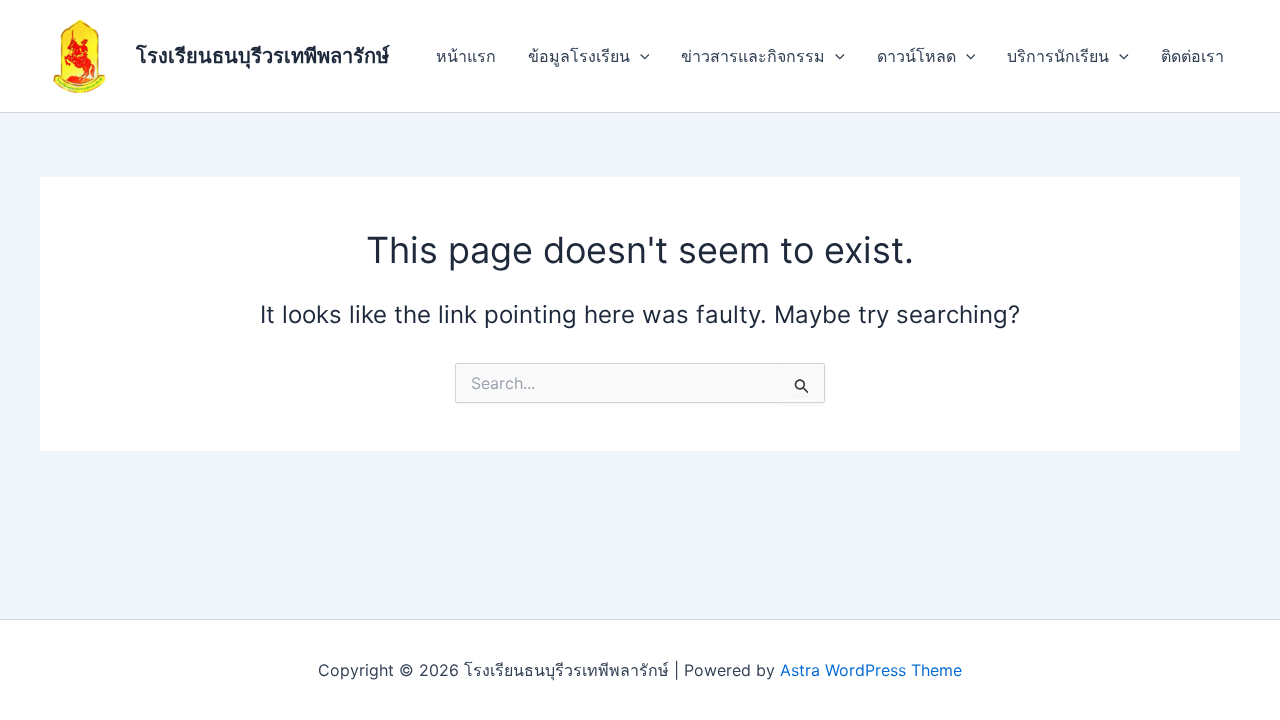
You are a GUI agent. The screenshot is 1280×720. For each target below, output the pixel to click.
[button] (640, 56)
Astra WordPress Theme (871, 670)
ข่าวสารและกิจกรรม (753, 56)
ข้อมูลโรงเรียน (579, 56)
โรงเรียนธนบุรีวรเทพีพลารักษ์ (262, 56)
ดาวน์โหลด (916, 56)
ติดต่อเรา (1192, 56)
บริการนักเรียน (1058, 56)
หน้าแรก (466, 56)
